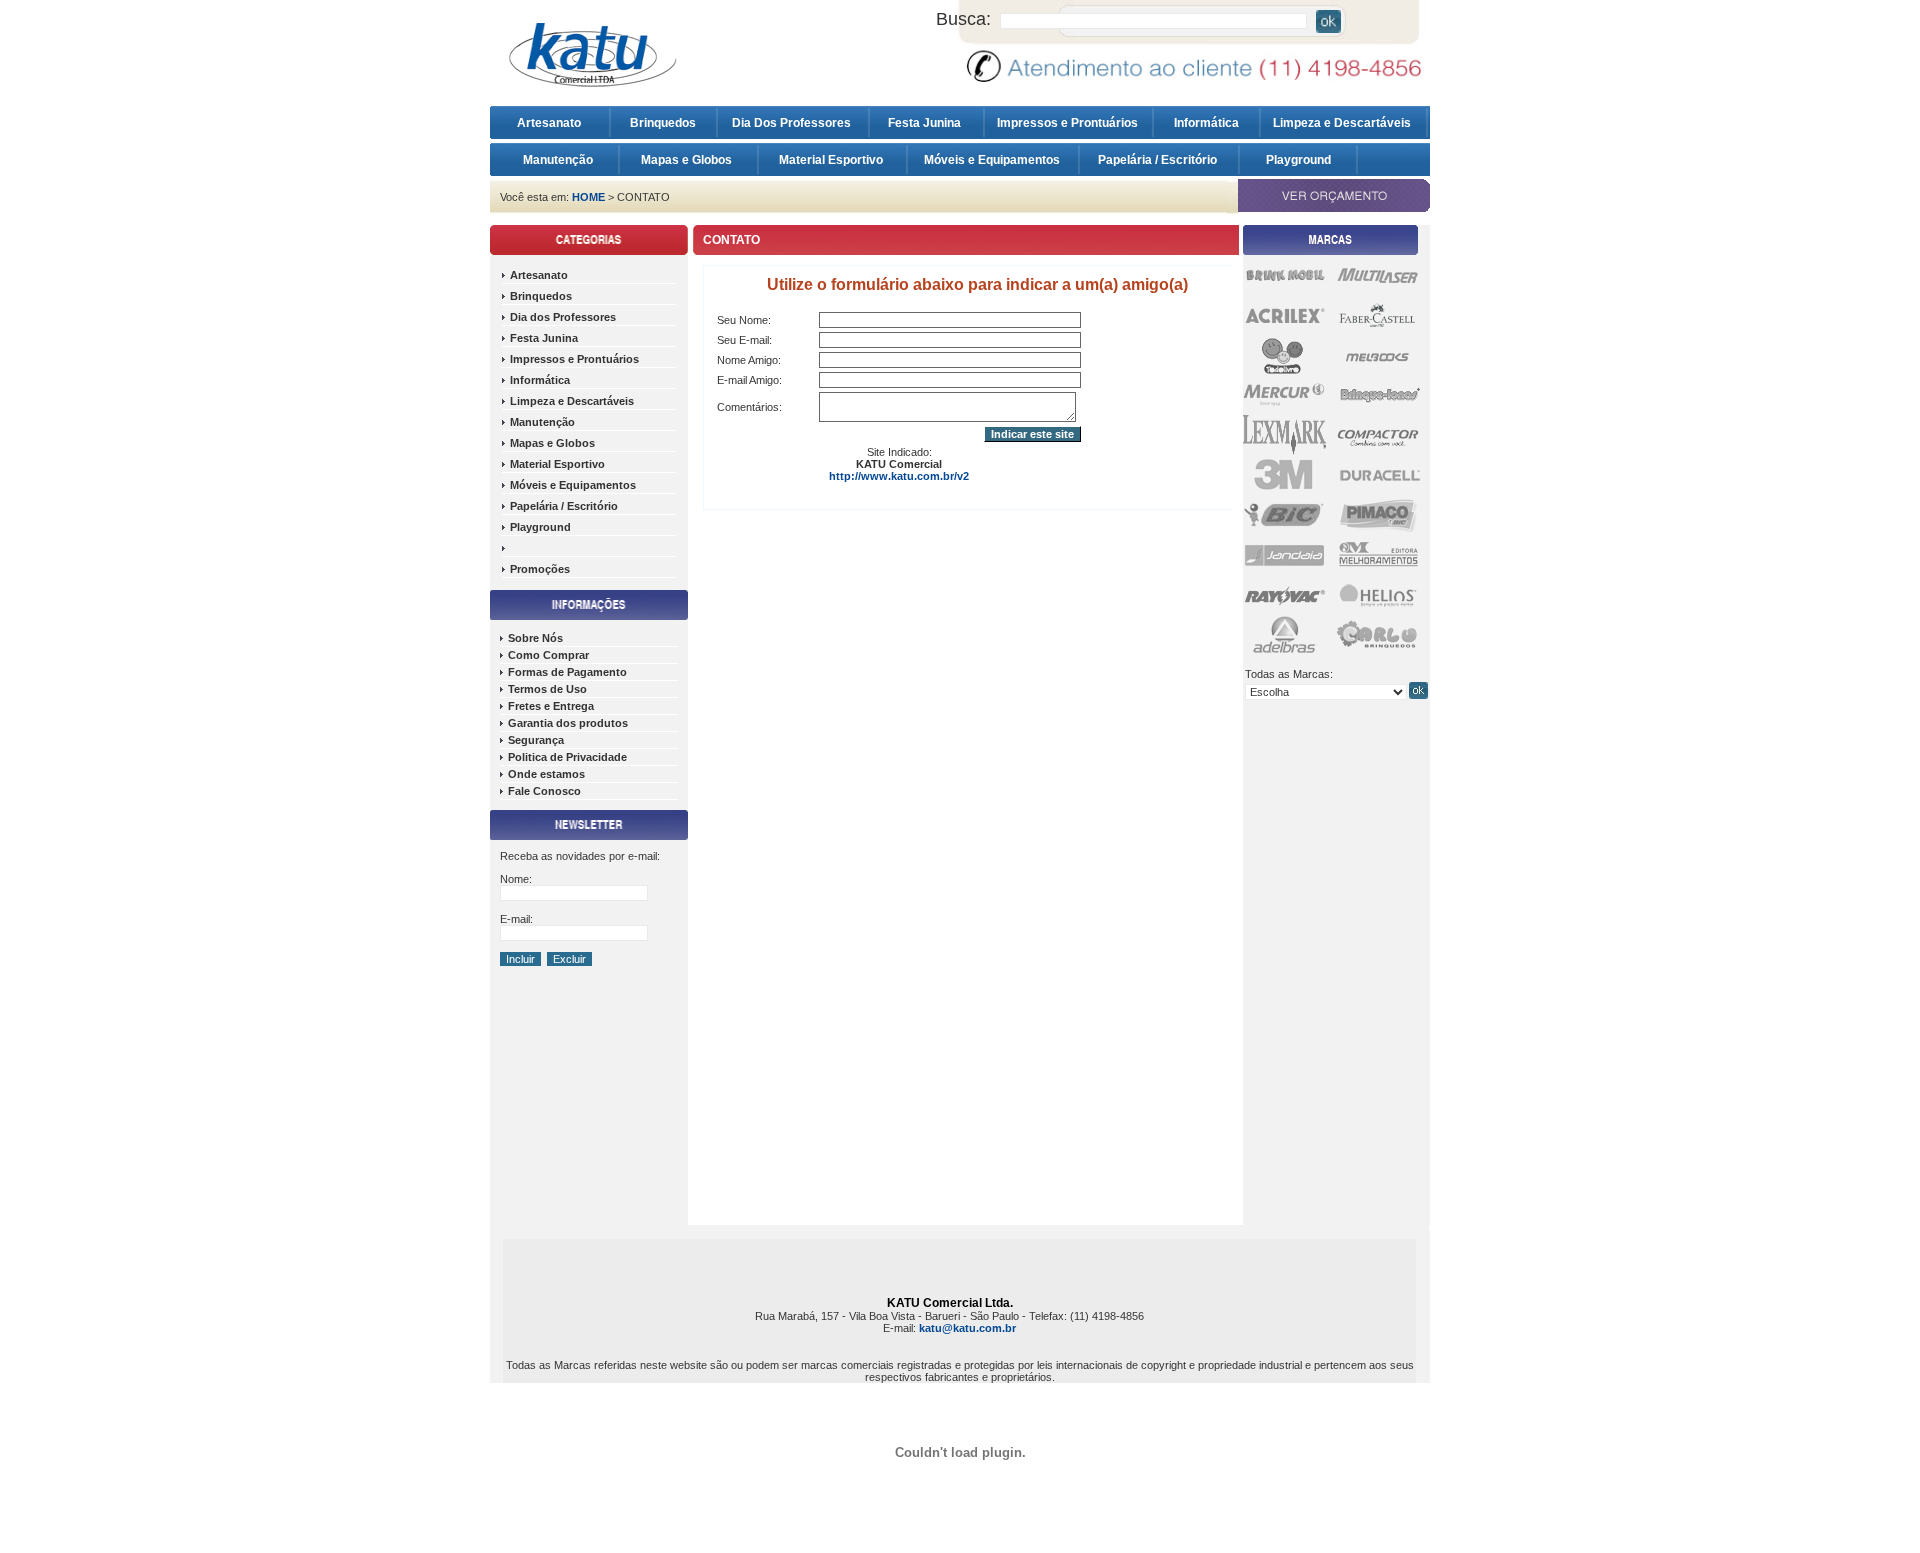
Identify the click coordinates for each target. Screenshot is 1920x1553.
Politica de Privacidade (567, 757)
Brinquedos (663, 123)
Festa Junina (926, 123)
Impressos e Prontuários (1069, 123)
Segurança (536, 740)
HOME (588, 197)
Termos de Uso (547, 689)
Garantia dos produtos (568, 723)
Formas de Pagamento (567, 672)
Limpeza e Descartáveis (1343, 123)
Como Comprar (548, 655)
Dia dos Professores (563, 317)
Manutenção (558, 160)
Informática (1206, 123)
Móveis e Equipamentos (993, 160)
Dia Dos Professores (793, 123)
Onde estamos (546, 774)
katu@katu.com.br (967, 1328)
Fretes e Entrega (551, 706)
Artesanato (553, 123)
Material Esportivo (832, 160)
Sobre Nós (535, 638)
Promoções (540, 569)
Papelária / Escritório (1159, 160)
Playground (1298, 160)
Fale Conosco (544, 791)
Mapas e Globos (688, 160)
